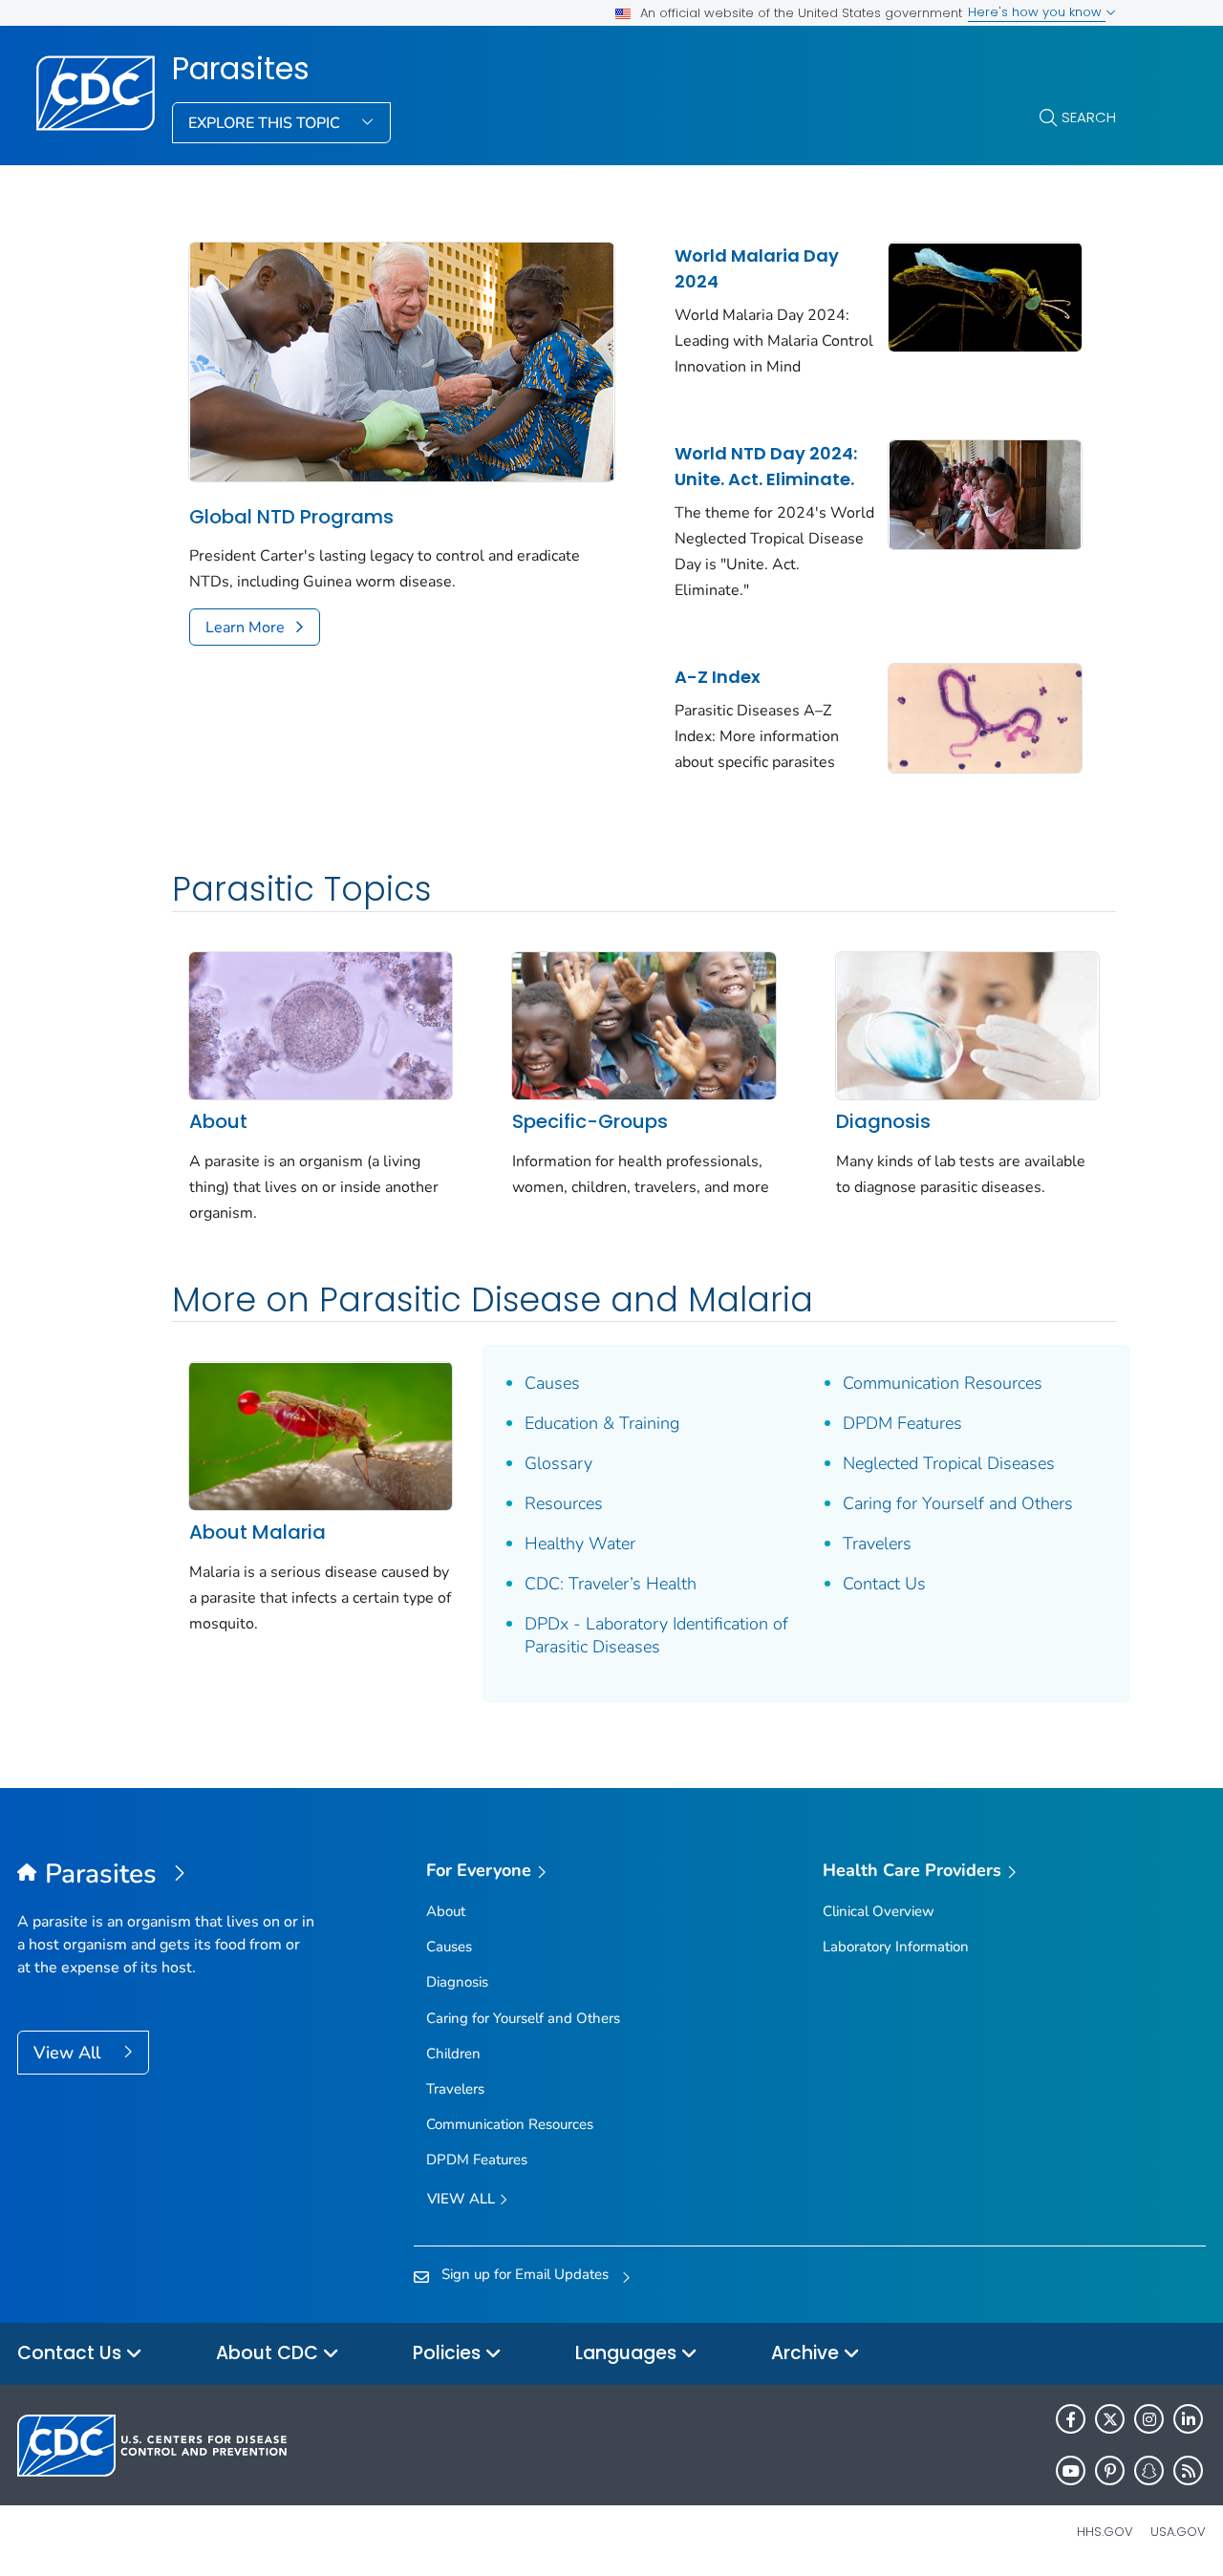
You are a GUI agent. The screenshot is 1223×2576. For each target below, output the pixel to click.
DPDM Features (902, 1423)
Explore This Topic (266, 123)
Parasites (241, 69)
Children (453, 2054)
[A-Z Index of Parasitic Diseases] (985, 716)
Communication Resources (943, 1383)
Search (1089, 117)
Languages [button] (628, 2353)
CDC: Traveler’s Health (611, 1584)
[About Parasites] (321, 1024)
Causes (552, 1383)
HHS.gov (1105, 2532)
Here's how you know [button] (1037, 12)
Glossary (558, 1463)
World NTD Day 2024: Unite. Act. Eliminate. (766, 466)
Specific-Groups (590, 1121)
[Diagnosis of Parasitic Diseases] (967, 1024)
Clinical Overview (879, 1911)
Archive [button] (807, 2353)
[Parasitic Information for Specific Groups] (644, 1024)
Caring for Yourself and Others (958, 1503)
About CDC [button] (269, 2353)
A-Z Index (718, 677)
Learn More (245, 628)
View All (69, 2053)
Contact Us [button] (72, 2353)
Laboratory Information (896, 1947)
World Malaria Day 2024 (757, 268)
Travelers (877, 1543)
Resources (564, 1503)
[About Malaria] (321, 1435)
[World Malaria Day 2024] (985, 295)
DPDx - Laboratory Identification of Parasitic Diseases (656, 1635)
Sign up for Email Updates (525, 2274)
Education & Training (602, 1423)
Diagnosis (883, 1121)
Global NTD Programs (291, 517)
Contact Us (884, 1584)
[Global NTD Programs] (402, 361)
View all (463, 2199)
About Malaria (257, 1532)
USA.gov (1178, 2532)
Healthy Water (580, 1543)
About (218, 1121)
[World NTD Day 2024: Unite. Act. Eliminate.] (985, 493)
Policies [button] (449, 2353)
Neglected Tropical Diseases (949, 1463)
